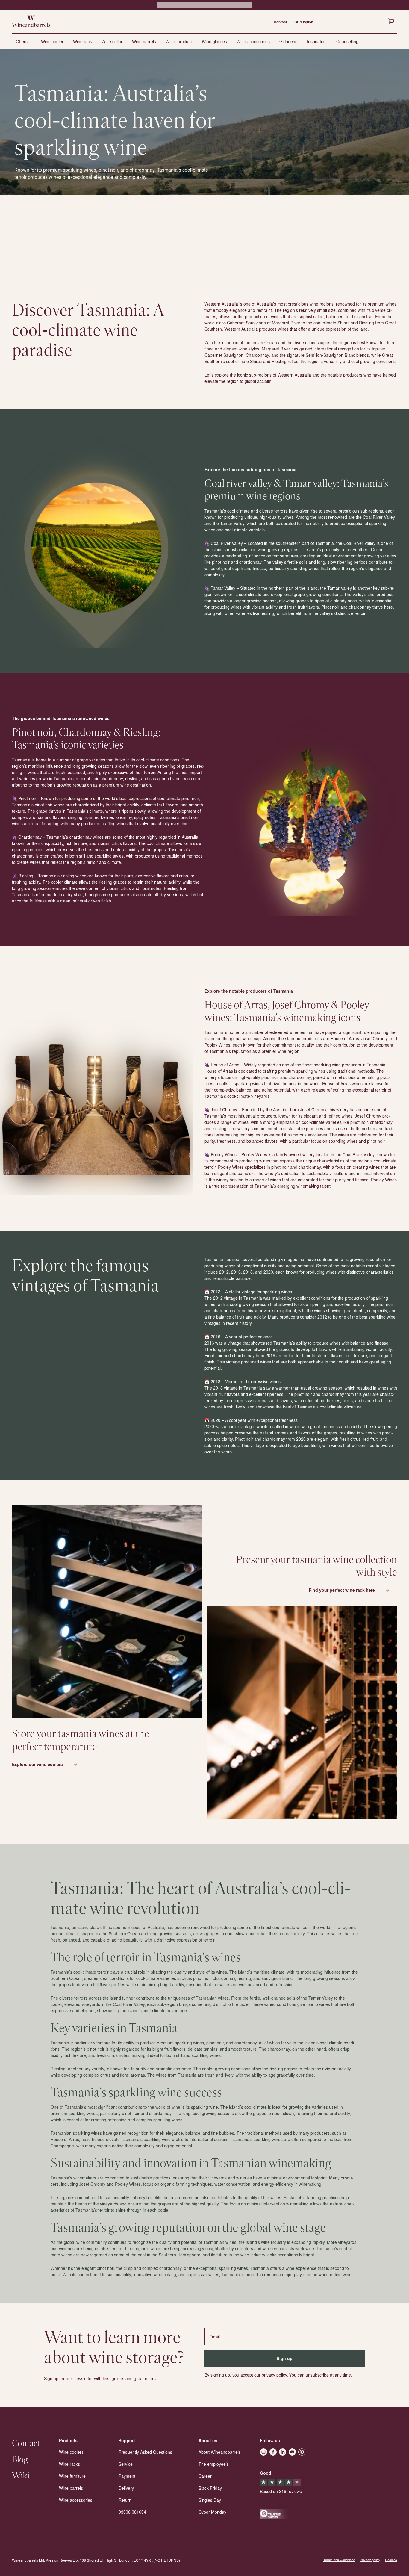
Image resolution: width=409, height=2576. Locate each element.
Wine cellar (112, 41)
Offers (22, 41)
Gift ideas (288, 41)
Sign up (285, 2358)
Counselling (347, 41)
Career (205, 2476)
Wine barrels (144, 41)
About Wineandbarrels (220, 2452)
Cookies (391, 2560)
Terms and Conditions (339, 2560)
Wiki (21, 2476)
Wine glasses (214, 41)
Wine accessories (253, 41)
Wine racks (69, 2464)
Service (126, 2464)
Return (125, 2500)
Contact (280, 22)
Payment (127, 2476)
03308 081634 (132, 2512)
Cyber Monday (212, 2512)
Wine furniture (179, 41)
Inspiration (317, 41)
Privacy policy (370, 2560)
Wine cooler (52, 41)
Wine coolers (71, 2452)
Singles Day (210, 2500)
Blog (20, 2460)
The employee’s (214, 2464)
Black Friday (210, 2488)
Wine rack (82, 41)
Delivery (126, 2488)
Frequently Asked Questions (145, 2452)
